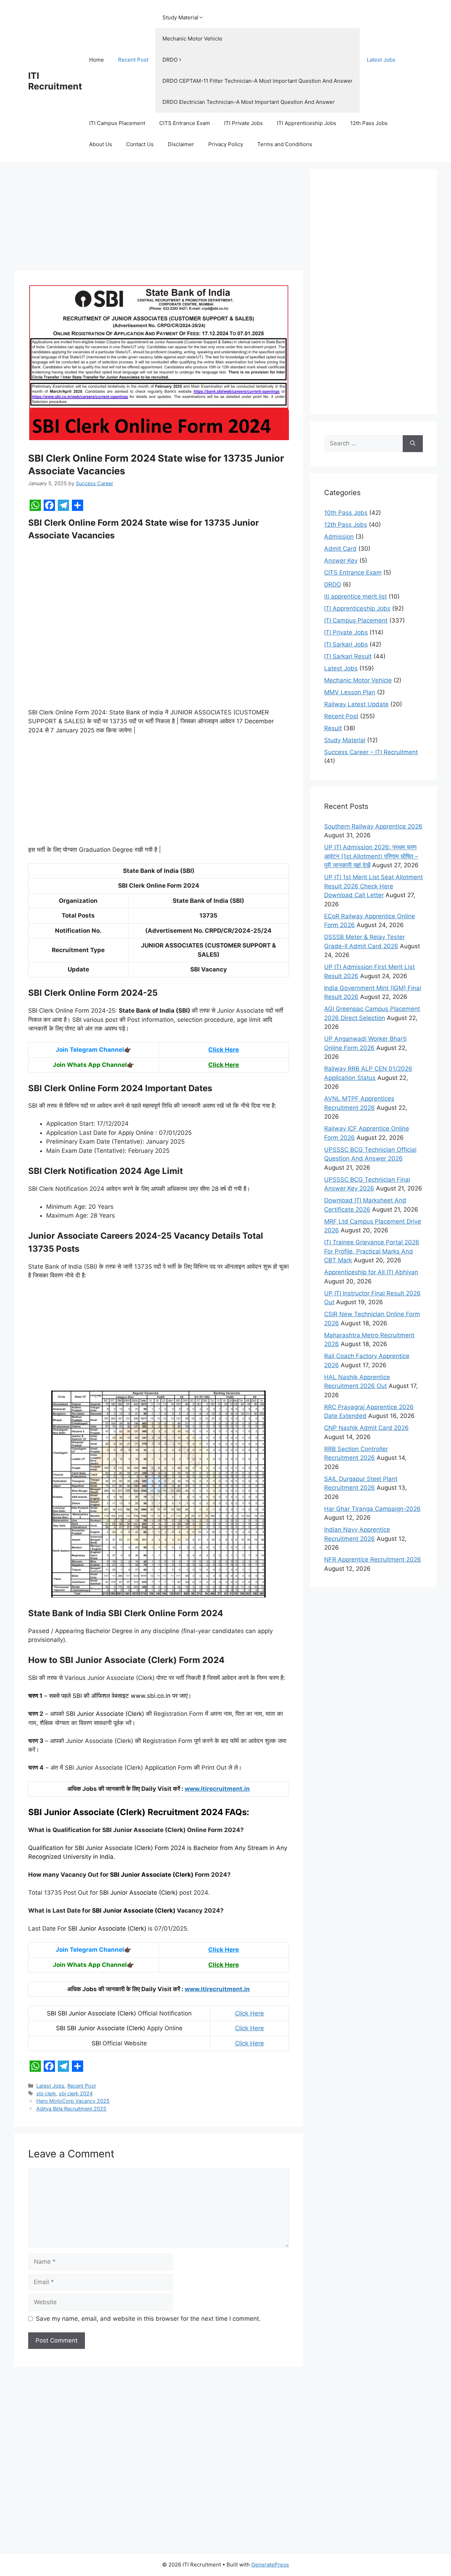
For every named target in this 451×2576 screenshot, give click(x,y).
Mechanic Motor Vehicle (192, 39)
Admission (339, 537)
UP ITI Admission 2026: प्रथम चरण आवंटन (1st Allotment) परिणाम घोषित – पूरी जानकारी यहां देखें (371, 856)
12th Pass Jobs (369, 123)
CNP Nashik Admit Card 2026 (366, 1428)
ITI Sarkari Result (348, 656)
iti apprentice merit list (356, 596)
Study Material (180, 17)
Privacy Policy (226, 144)
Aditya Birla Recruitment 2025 (71, 2109)
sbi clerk (46, 2093)
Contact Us (140, 144)
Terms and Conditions (285, 144)
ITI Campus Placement (117, 123)
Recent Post (133, 60)
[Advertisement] (159, 218)
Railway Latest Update (356, 704)
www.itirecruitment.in (217, 1789)
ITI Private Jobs (243, 123)
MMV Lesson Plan (350, 692)
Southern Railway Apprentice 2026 (373, 826)
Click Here (224, 1050)
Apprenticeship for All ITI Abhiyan (371, 1272)
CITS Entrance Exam (185, 123)
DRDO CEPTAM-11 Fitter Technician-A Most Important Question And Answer (258, 81)
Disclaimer (181, 144)
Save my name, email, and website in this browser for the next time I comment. (148, 2319)
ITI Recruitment (55, 81)
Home (97, 60)
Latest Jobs (381, 60)
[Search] (413, 444)
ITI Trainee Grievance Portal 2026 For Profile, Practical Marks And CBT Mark (372, 1251)
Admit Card (340, 549)
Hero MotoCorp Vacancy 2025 (73, 2101)
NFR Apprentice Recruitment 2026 (373, 1559)
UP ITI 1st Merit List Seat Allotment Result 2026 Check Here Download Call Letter (373, 886)
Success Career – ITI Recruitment (371, 752)
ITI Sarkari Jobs (346, 644)
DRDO (170, 60)
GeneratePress (270, 2565)
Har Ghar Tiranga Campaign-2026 (372, 1509)
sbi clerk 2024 (76, 2093)
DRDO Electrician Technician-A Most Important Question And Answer (249, 102)
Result (333, 728)
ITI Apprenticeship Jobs (307, 123)
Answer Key (341, 561)
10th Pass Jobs (346, 513)
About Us (101, 144)
